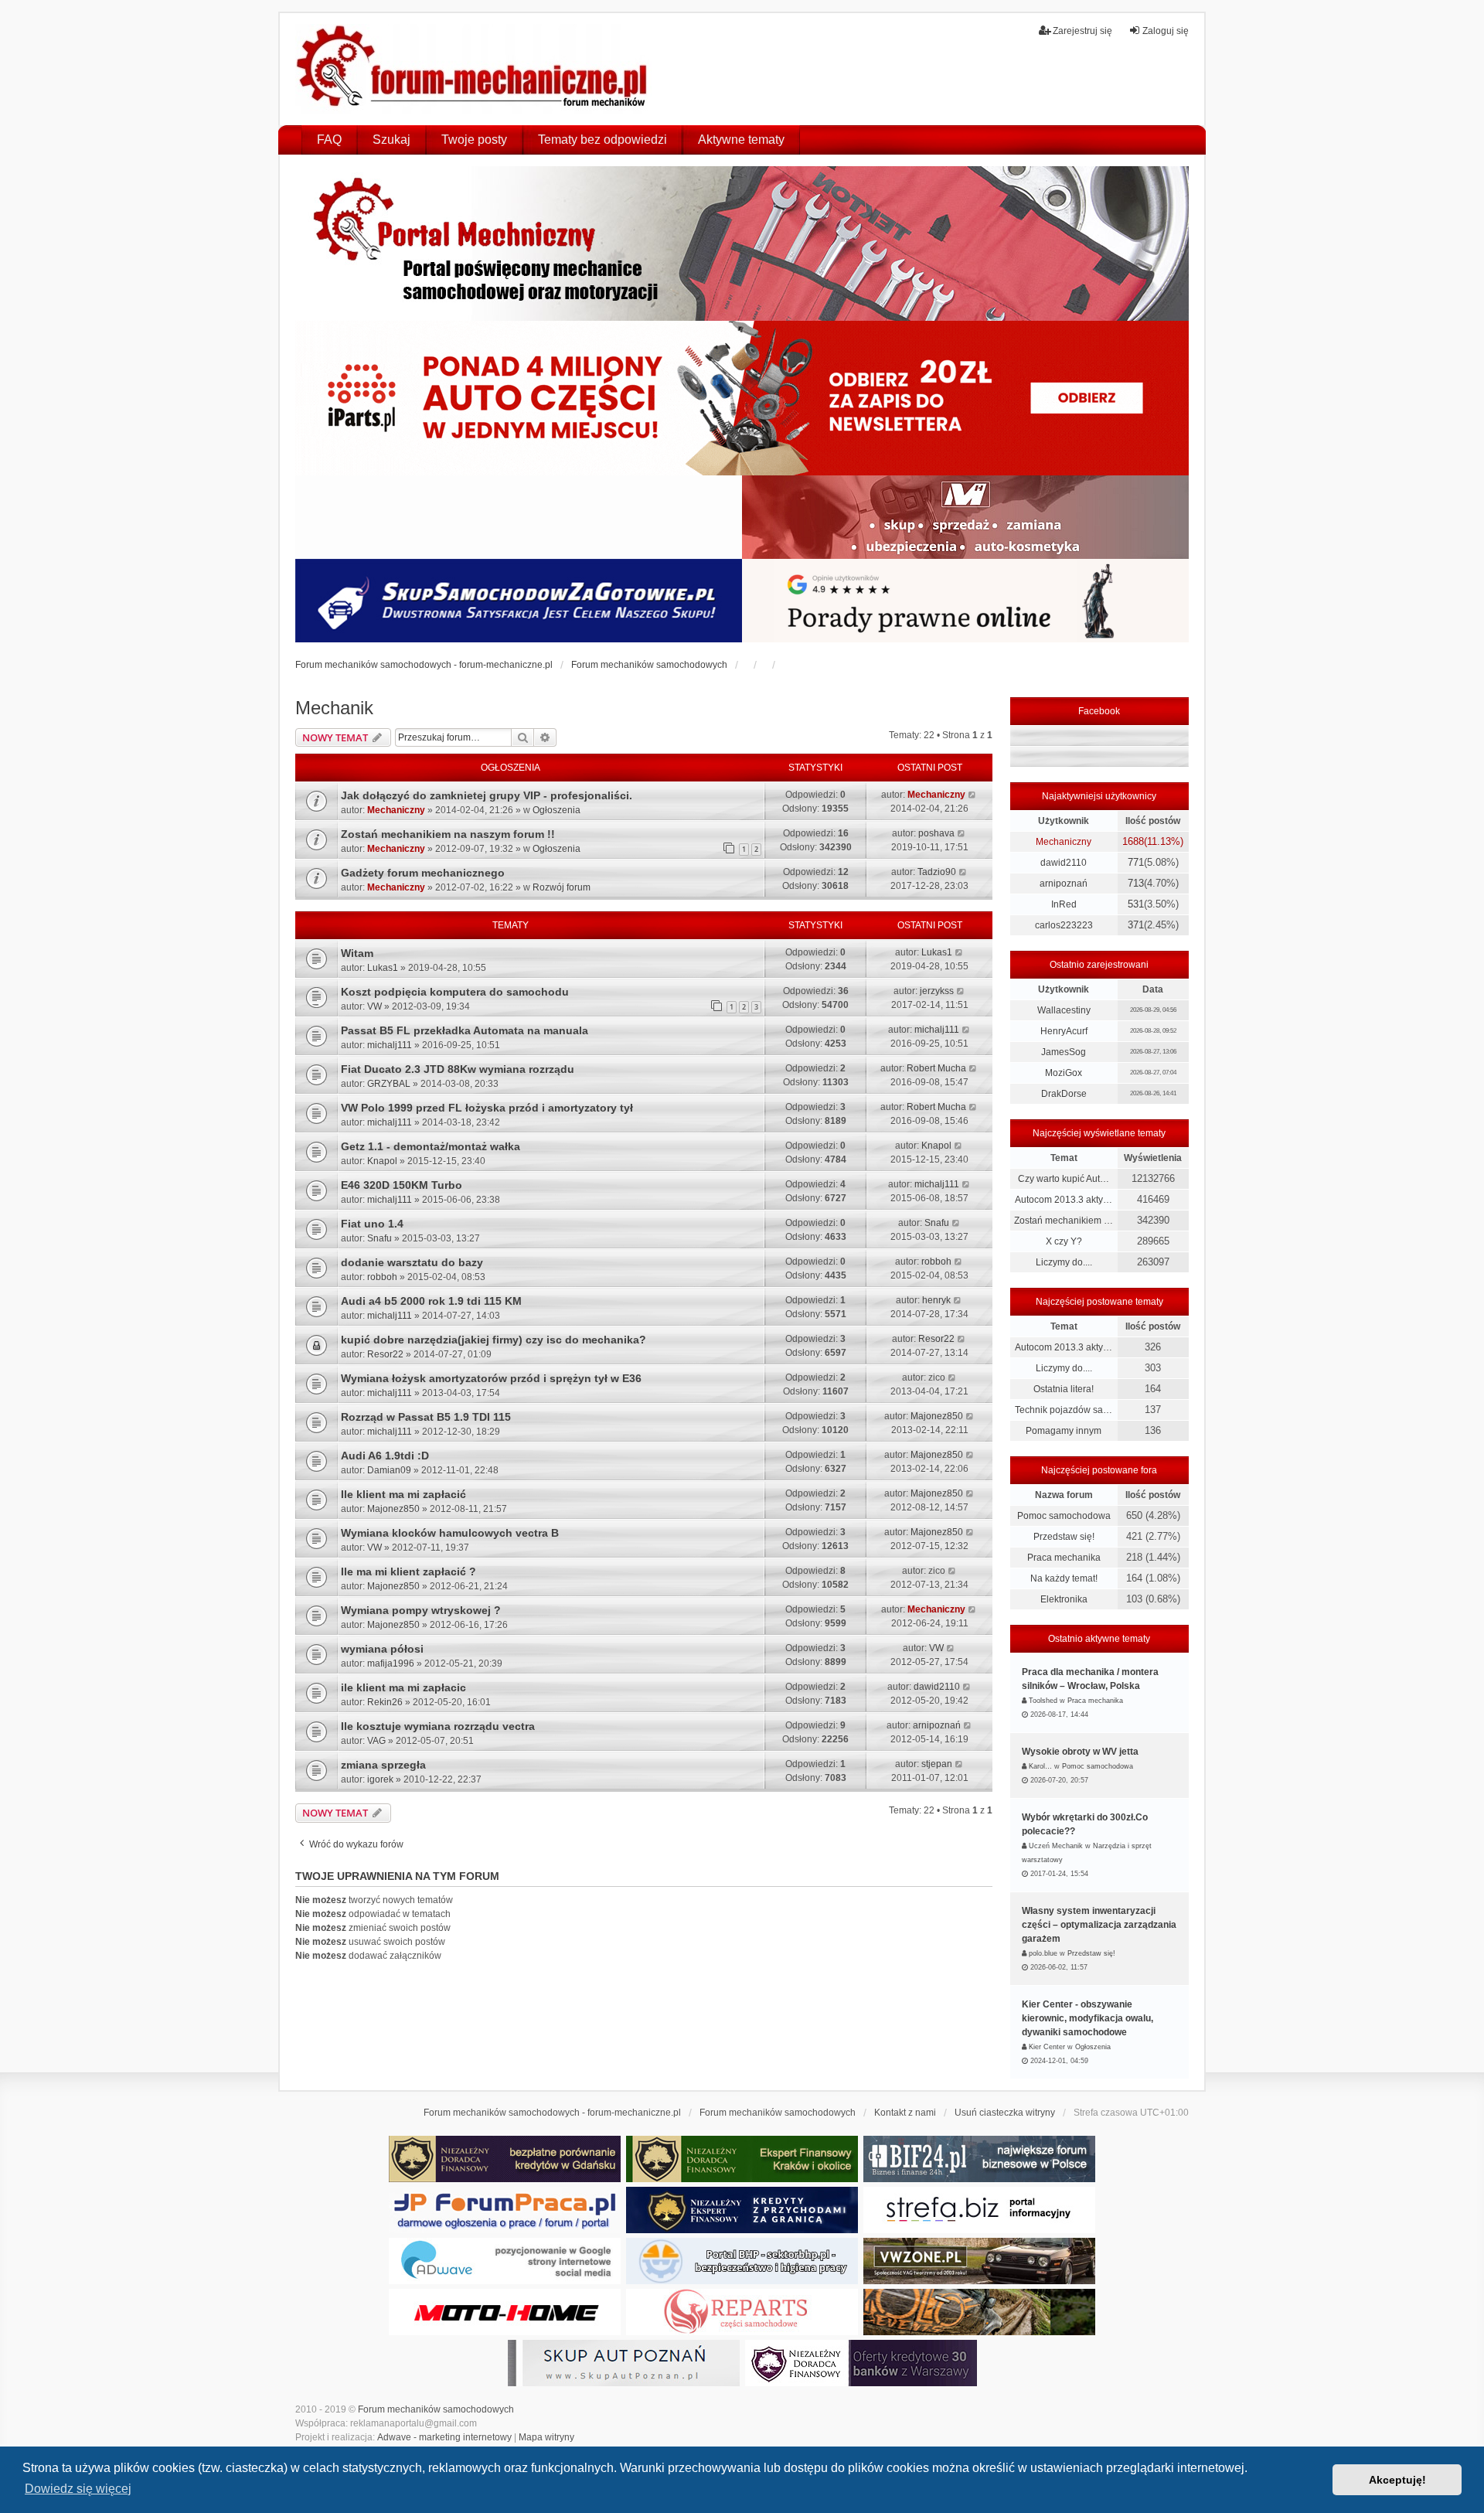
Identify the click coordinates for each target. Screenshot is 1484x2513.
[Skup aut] (519, 601)
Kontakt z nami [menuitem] (905, 2113)
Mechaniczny (396, 810)
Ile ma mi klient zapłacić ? (408, 1571)
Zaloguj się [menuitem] (1166, 31)
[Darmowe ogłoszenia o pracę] (505, 2210)
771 (1136, 862)
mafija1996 (391, 1663)
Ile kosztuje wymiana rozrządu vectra (438, 1726)
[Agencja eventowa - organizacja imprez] (979, 2312)
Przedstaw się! (1064, 1537)
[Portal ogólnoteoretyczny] (979, 2210)
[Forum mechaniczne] (473, 69)
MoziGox (1064, 1073)
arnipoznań (937, 1725)
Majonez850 (937, 1416)
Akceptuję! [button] (1397, 2480)
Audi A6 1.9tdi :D (385, 1456)
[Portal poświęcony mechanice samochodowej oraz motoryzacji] (742, 243)
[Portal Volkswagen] (979, 2261)
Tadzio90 (937, 872)
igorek (380, 1779)
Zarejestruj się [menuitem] (1082, 31)
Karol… (1040, 1766)
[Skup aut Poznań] (965, 517)
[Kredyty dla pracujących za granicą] (742, 2210)
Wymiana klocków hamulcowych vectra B (450, 1533)
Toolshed (1043, 1701)
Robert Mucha (936, 1068)
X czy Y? (1064, 1241)
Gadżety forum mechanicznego (423, 873)
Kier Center (1047, 2047)
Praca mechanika (1064, 1558)
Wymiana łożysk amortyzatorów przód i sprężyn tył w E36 (491, 1378)
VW (374, 1006)
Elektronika (1064, 1599)
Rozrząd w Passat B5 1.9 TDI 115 (426, 1417)
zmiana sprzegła (383, 1765)
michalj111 (390, 1045)
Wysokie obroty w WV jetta (1080, 1752)
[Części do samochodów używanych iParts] (742, 398)
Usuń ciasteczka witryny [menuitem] (1005, 2113)
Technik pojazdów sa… (1064, 1410)
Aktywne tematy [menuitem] (741, 140)
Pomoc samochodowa (1064, 1516)
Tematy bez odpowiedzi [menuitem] (602, 140)
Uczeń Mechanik (1056, 1846)
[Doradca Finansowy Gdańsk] (505, 2159)
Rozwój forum (562, 887)
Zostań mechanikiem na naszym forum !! (448, 834)
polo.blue (1043, 1953)
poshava (936, 833)
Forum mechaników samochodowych (436, 2409)
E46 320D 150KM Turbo (402, 1185)
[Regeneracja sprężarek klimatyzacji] (742, 2312)
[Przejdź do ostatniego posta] (973, 795)
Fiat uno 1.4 (372, 1224)
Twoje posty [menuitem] (474, 140)
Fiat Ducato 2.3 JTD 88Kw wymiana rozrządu (458, 1069)
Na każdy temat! (1064, 1578)
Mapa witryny (546, 2437)
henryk (936, 1300)
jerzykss (937, 991)
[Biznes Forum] (979, 2159)
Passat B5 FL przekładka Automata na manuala (465, 1030)
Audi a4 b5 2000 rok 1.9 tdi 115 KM (431, 1301)
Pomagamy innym (1064, 1431)
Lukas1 (383, 968)
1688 (1133, 841)
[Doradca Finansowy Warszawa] (861, 2363)
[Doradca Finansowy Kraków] (742, 2159)
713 (1136, 883)
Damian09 (389, 1470)
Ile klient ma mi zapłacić (403, 1494)
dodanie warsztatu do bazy (412, 1262)
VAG (376, 1741)
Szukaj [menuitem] (391, 140)
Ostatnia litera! (1064, 1389)
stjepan (937, 1764)
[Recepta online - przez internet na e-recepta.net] (519, 517)
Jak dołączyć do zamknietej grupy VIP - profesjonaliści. (487, 795)
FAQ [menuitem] (329, 140)
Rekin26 (385, 1702)
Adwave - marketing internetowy (444, 2437)
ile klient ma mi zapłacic (403, 1687)
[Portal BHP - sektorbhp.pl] (742, 2261)
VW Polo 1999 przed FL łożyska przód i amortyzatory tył (487, 1108)
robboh (382, 1277)
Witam (357, 953)
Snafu (380, 1238)
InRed (1064, 904)
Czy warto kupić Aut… (1064, 1179)
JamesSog (1064, 1052)
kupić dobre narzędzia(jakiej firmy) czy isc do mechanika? (494, 1340)
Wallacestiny (1064, 1010)
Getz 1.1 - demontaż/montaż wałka (431, 1146)
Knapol (382, 1161)
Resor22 (385, 1354)
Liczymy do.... (1064, 1262)
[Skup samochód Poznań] (505, 2312)
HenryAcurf (1064, 1031)
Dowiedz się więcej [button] (78, 2489)
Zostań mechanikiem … (1064, 1221)
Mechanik (334, 708)
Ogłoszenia (556, 810)
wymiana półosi (382, 1649)
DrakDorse (1064, 1094)
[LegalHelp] (965, 601)
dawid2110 (937, 1687)
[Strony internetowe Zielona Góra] (505, 2261)
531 (1136, 904)
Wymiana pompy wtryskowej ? (421, 1610)
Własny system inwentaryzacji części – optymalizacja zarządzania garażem (1099, 1925)
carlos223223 (1064, 925)
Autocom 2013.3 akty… (1064, 1200)
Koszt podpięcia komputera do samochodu (455, 992)
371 (1136, 925)
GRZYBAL (389, 1084)
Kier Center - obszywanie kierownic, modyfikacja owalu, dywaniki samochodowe (1087, 2018)
